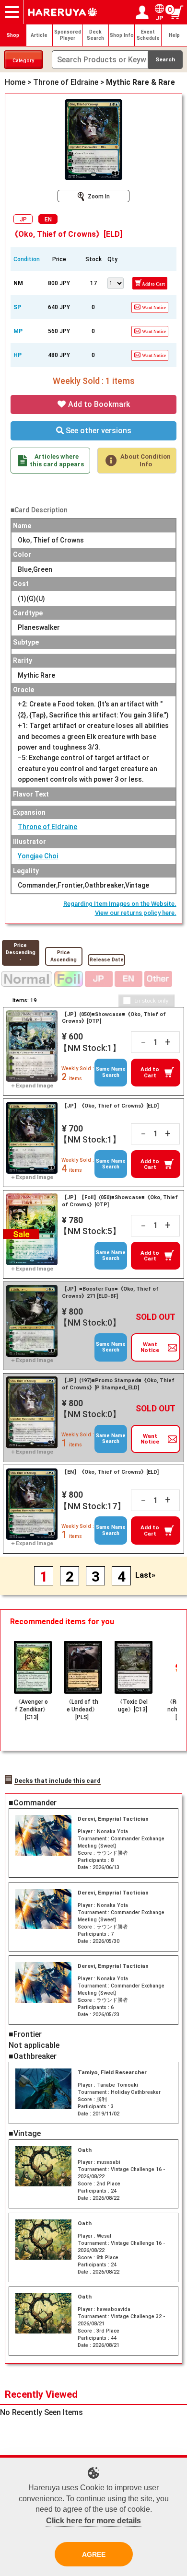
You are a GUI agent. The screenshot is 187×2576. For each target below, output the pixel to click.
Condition (27, 259)
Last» (145, 1575)
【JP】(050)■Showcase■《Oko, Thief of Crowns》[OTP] (114, 1018)
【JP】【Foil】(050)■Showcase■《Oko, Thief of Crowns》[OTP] (120, 1201)
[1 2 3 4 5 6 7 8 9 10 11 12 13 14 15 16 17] (114, 282)
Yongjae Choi (38, 856)
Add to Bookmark (98, 404)
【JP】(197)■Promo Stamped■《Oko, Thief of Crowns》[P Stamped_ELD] (118, 1384)
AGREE (94, 2554)
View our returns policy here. (136, 913)
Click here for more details (93, 2521)
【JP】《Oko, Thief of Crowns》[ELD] (110, 1106)
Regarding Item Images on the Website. (120, 904)
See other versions (98, 431)
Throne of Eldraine (47, 827)
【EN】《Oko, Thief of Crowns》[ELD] (110, 1472)
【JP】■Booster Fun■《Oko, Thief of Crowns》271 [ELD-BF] (110, 1293)
